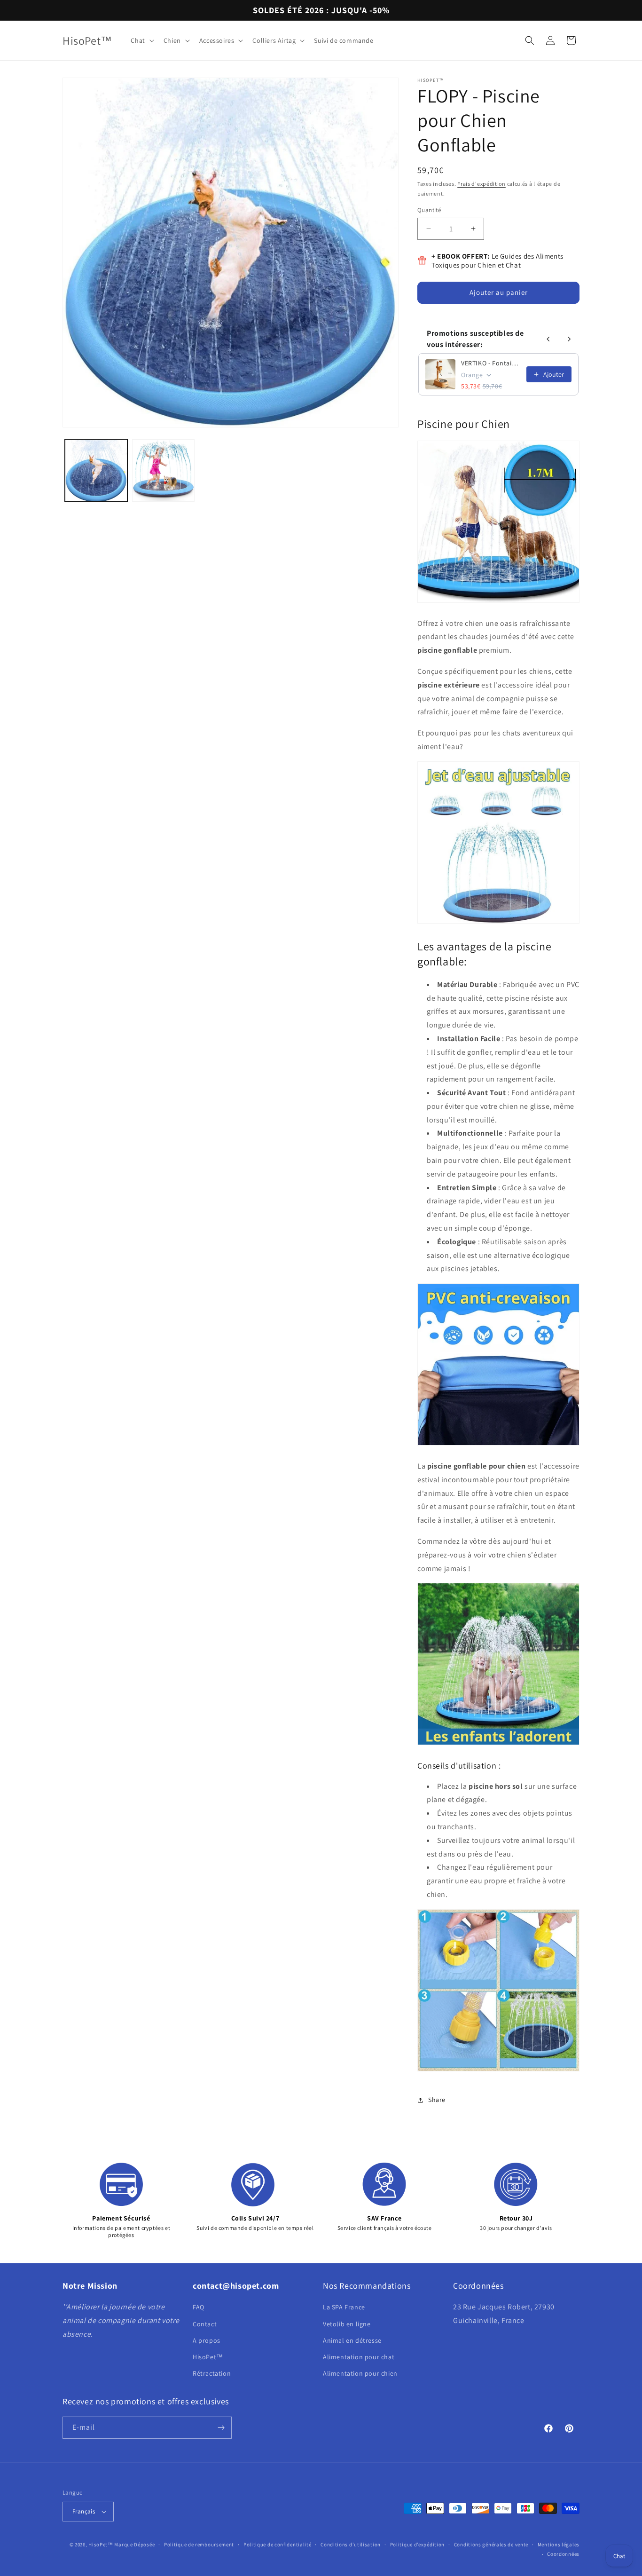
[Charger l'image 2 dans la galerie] (163, 470)
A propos (207, 2340)
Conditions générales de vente (491, 2544)
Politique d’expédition (417, 2544)
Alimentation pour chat (359, 2357)
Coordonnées (563, 2554)
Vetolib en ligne (347, 2324)
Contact (205, 2324)
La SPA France (344, 2307)
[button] (141, 40)
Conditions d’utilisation (351, 2544)
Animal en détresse (352, 2340)
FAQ (199, 2307)
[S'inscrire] (221, 2428)
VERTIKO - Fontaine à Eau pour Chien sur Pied (491, 363)
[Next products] (569, 339)
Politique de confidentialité (278, 2544)
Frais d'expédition (481, 184)
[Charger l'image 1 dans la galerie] (96, 470)
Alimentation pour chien (360, 2373)
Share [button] (437, 2100)
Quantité (429, 210)
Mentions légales (559, 2544)
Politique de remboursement (199, 2544)
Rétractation (212, 2373)
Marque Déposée (134, 2544)
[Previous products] (548, 339)
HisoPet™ (208, 2357)
